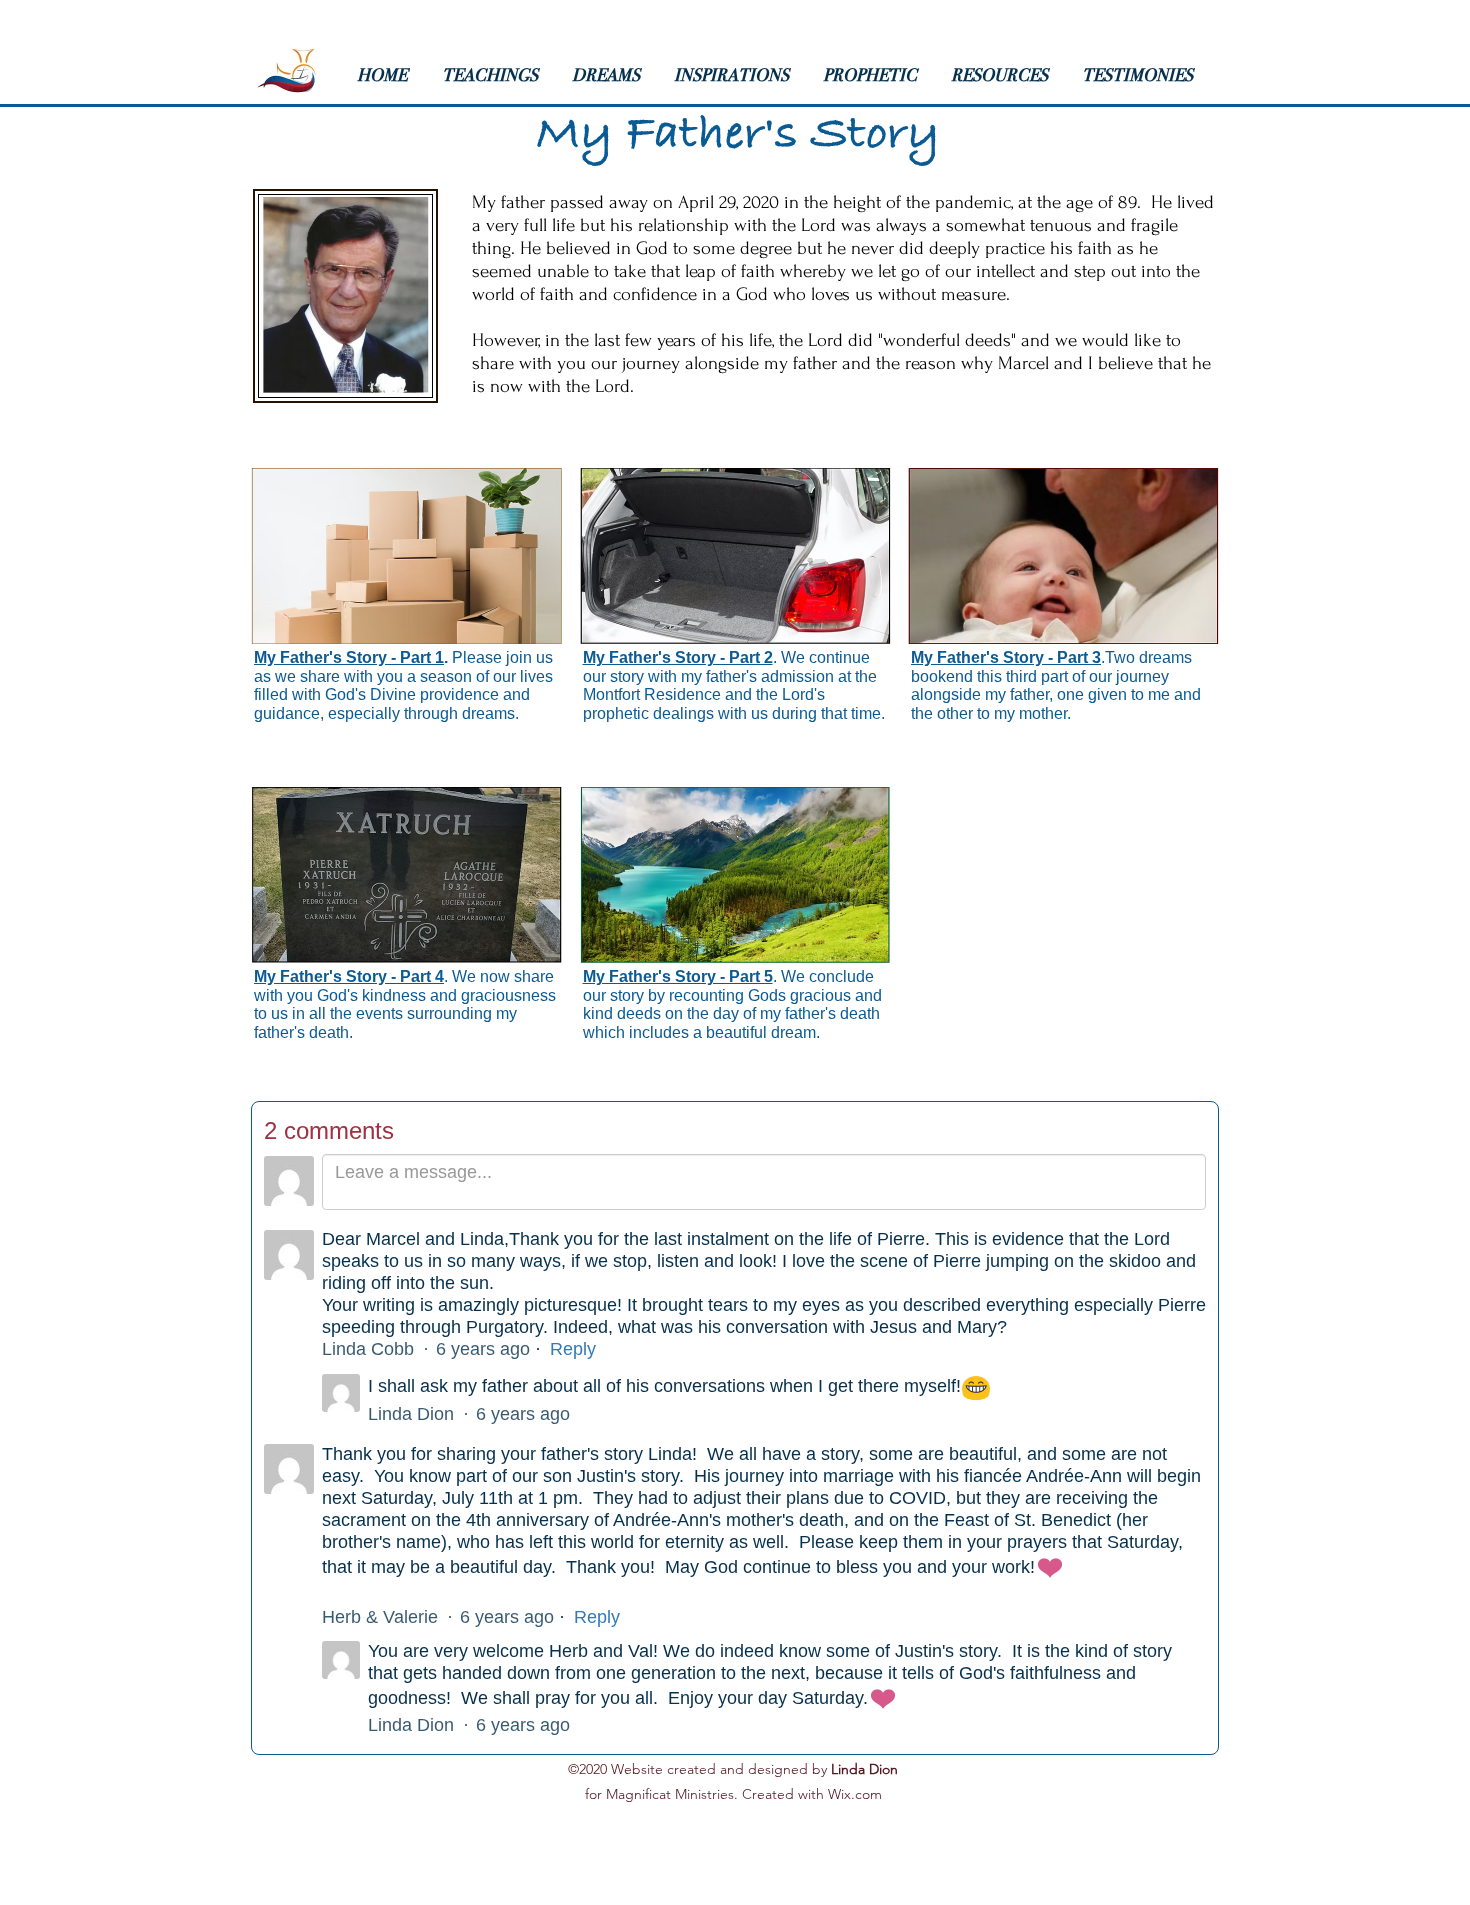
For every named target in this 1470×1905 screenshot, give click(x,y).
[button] (497, 75)
